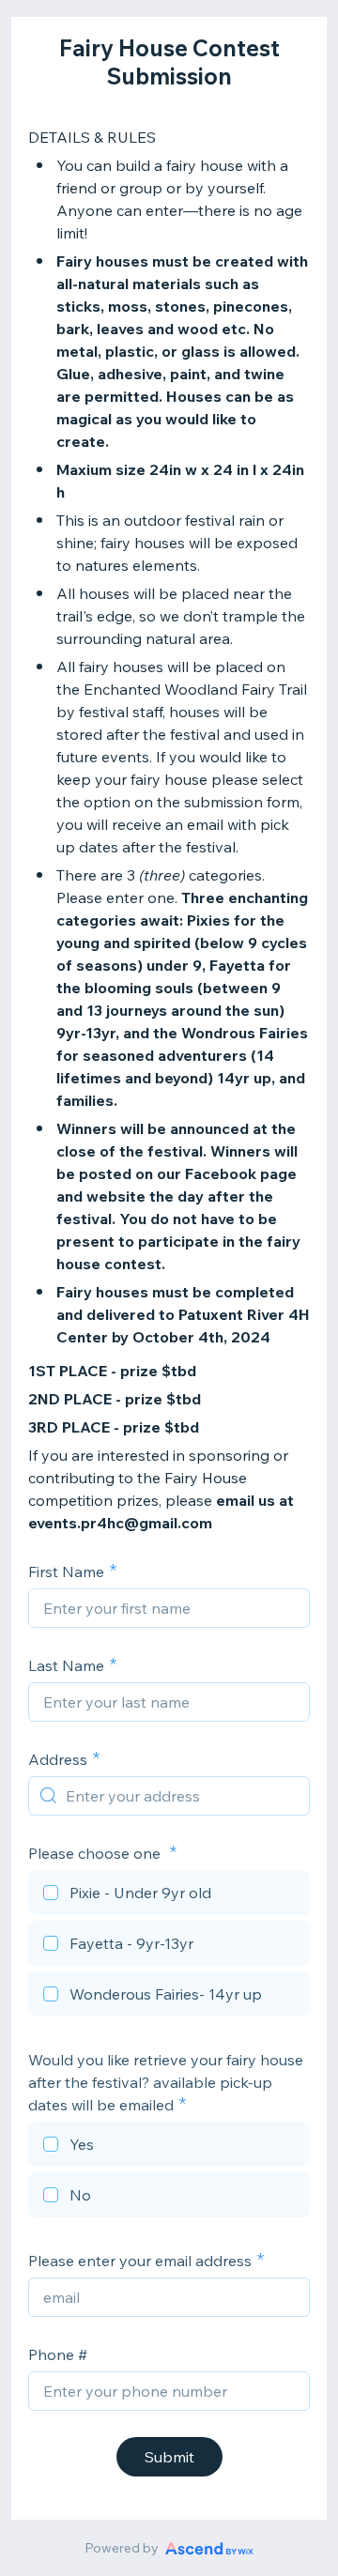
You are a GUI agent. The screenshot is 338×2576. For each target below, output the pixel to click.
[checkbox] (169, 1895)
